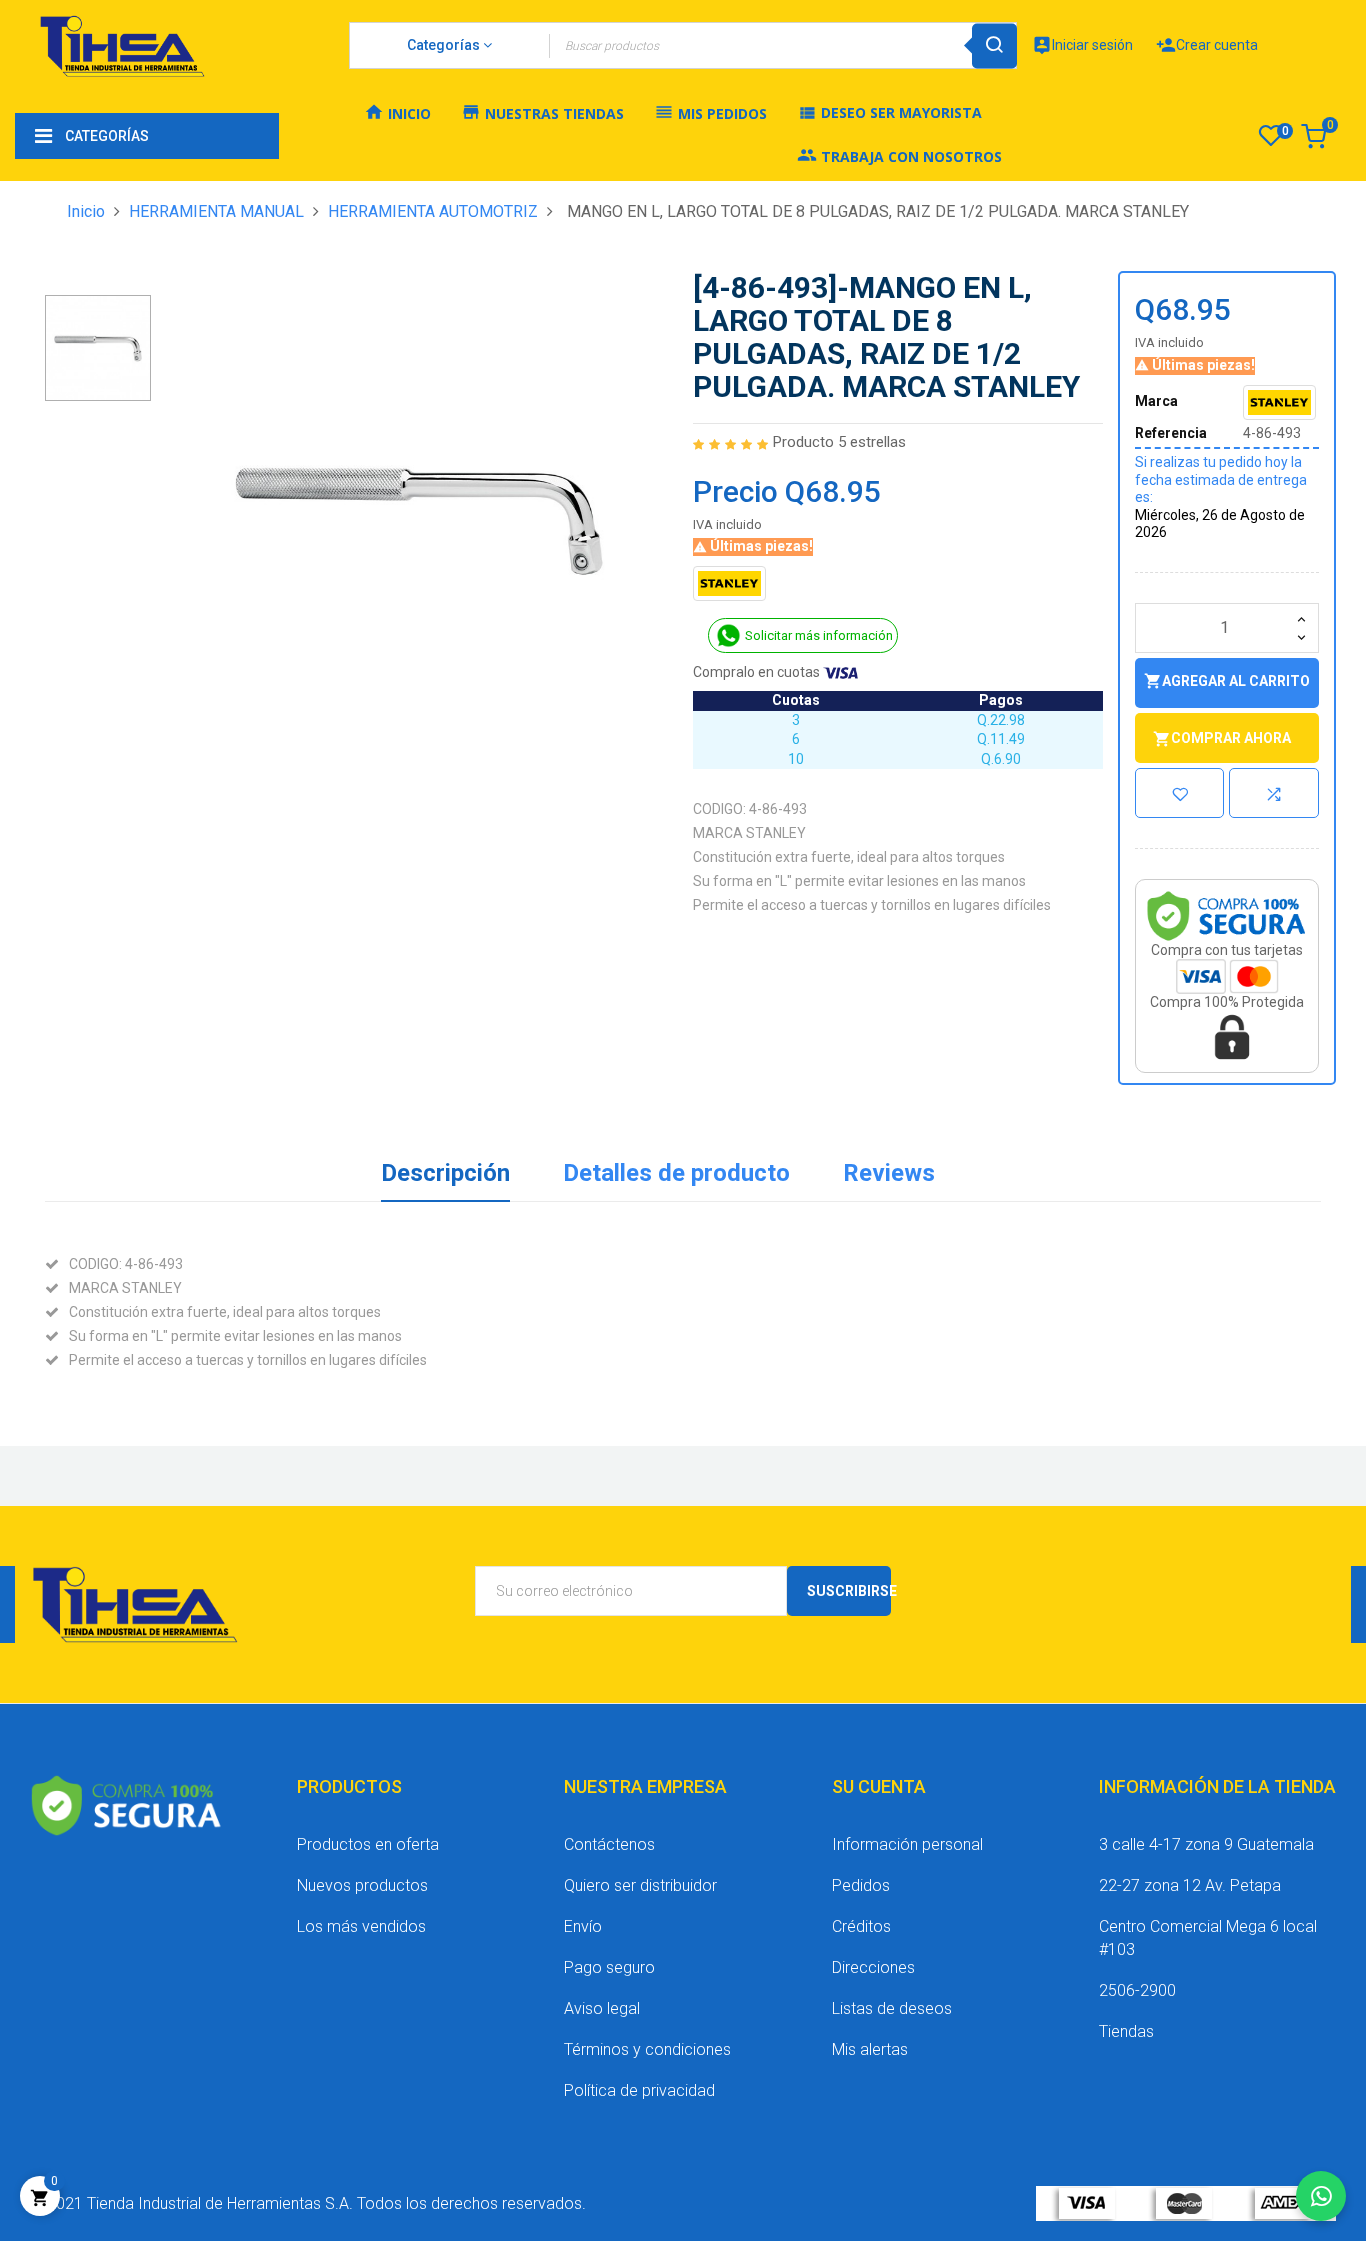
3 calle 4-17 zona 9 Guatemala (1206, 1844)
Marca (1156, 401)
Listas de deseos (892, 2008)
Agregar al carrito (1227, 681)
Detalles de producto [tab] (676, 1173)
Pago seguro (609, 1967)
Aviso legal (602, 2008)
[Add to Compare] (1274, 793)
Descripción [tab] (445, 1173)
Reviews (889, 1173)
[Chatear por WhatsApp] (1321, 2196)
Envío (583, 1926)
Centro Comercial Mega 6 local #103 (1208, 1938)
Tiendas (1126, 2031)
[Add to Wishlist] (1179, 793)
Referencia (1171, 433)
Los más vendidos (361, 1926)
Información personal (907, 1844)
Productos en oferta (368, 1844)
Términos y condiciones (647, 2049)
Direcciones (873, 1967)
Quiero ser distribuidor (640, 1885)
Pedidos (861, 1885)
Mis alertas (870, 2049)
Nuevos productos (362, 1885)
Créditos (861, 1926)
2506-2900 (1137, 1990)
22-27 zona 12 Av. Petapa (1190, 1885)
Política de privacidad (639, 2090)
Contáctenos (609, 1844)
